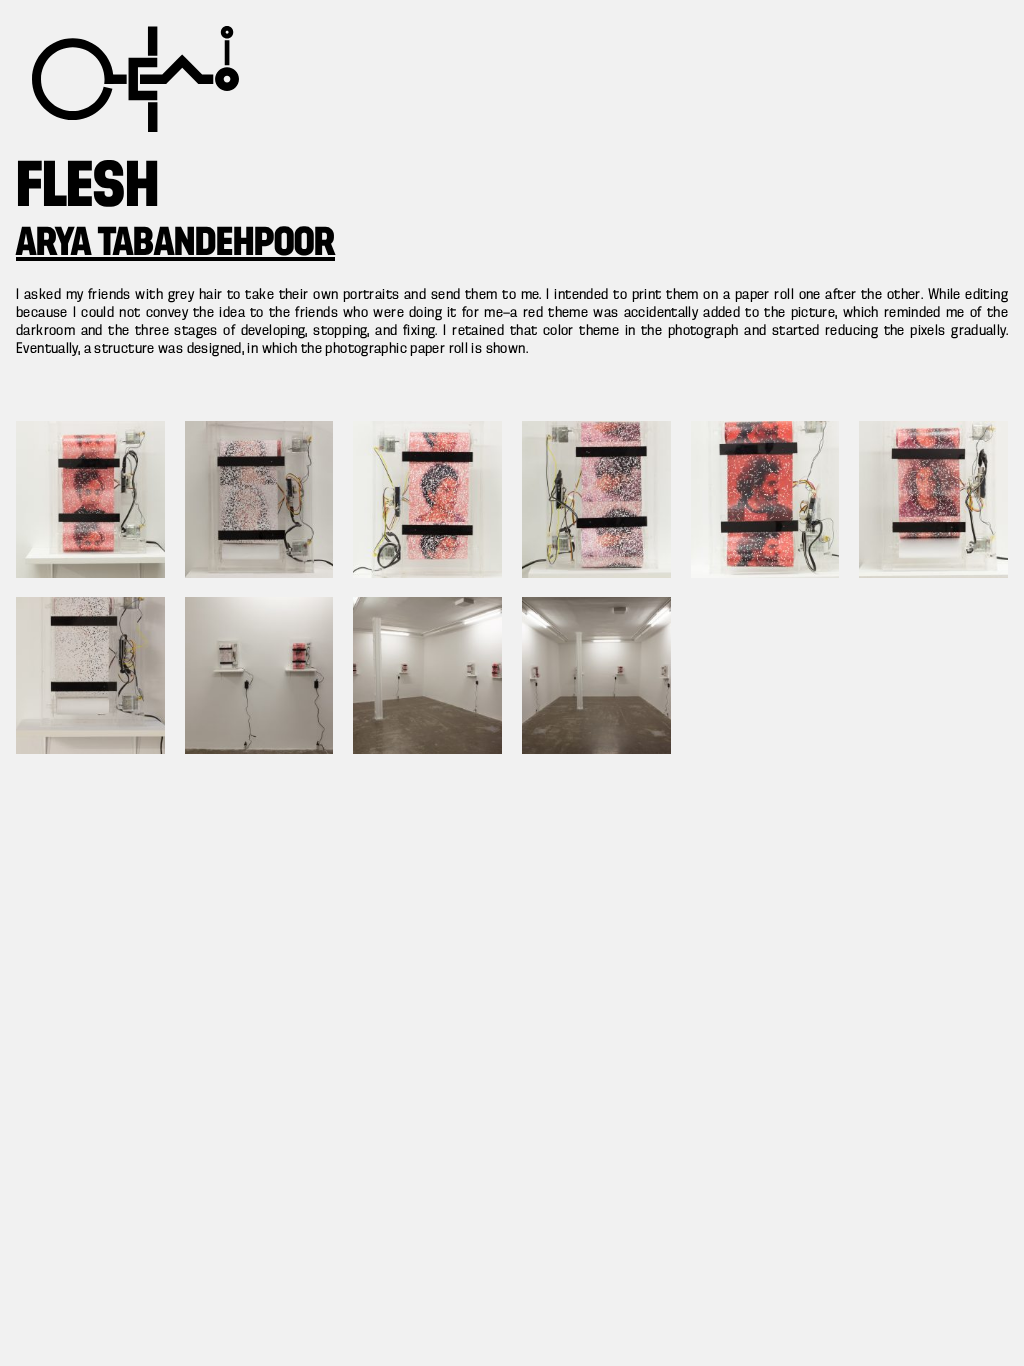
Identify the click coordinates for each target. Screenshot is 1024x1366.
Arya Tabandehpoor (175, 244)
